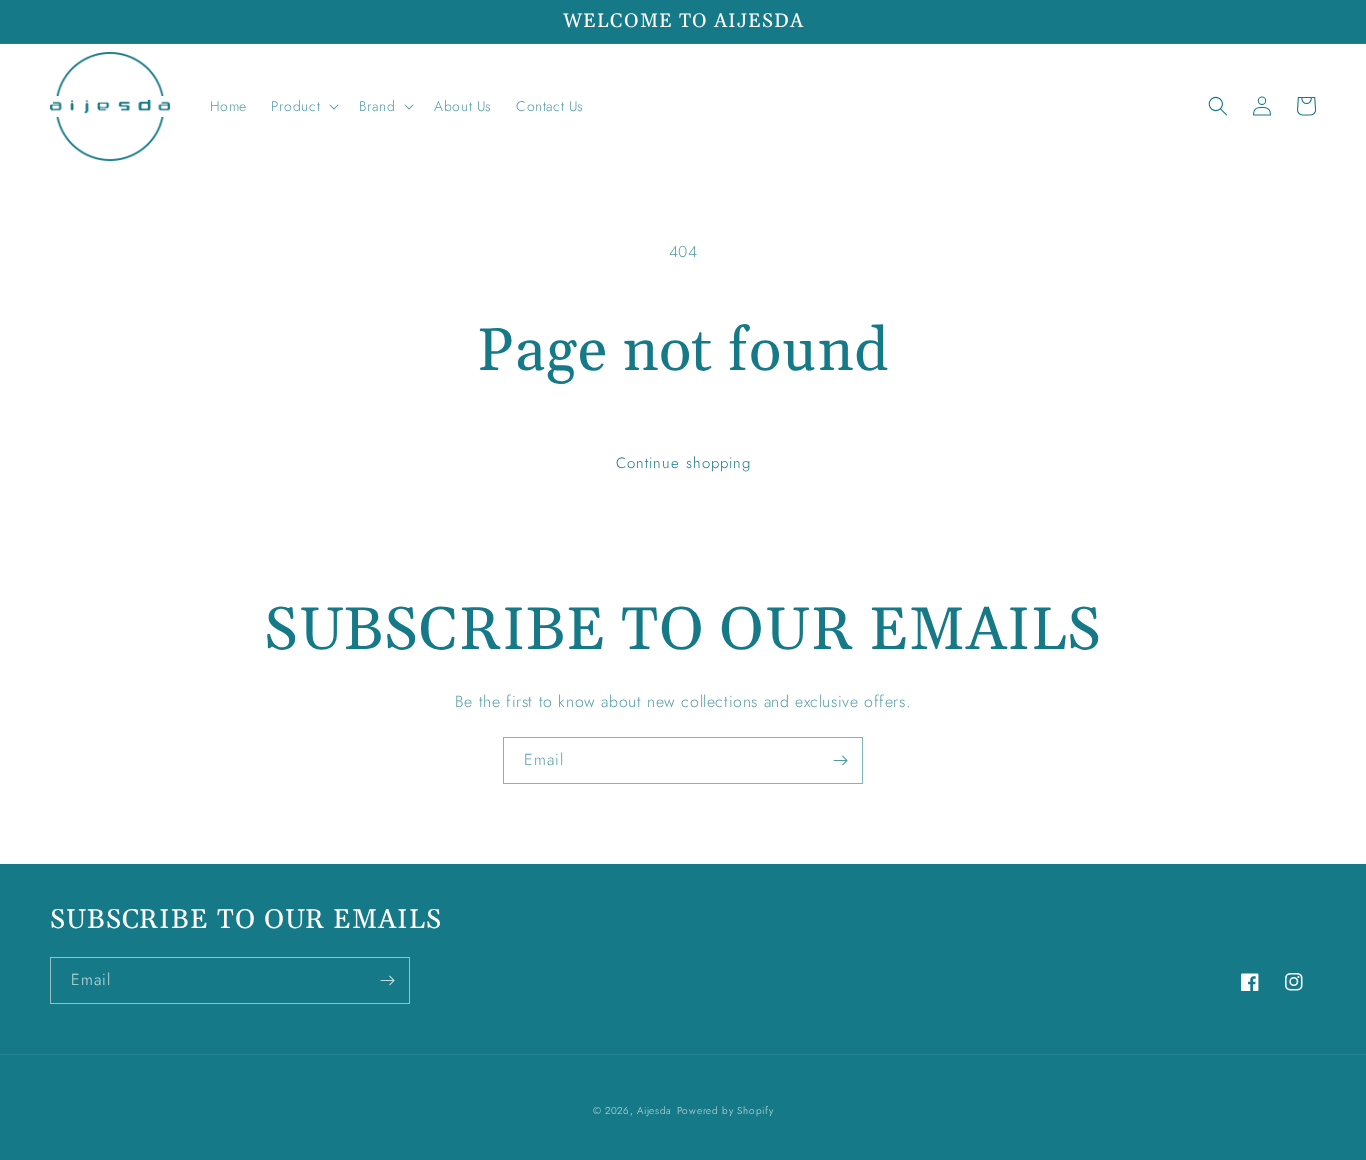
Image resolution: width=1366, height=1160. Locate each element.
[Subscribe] (840, 760)
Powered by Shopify (725, 1110)
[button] (303, 106)
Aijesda (654, 1110)
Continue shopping (683, 463)
